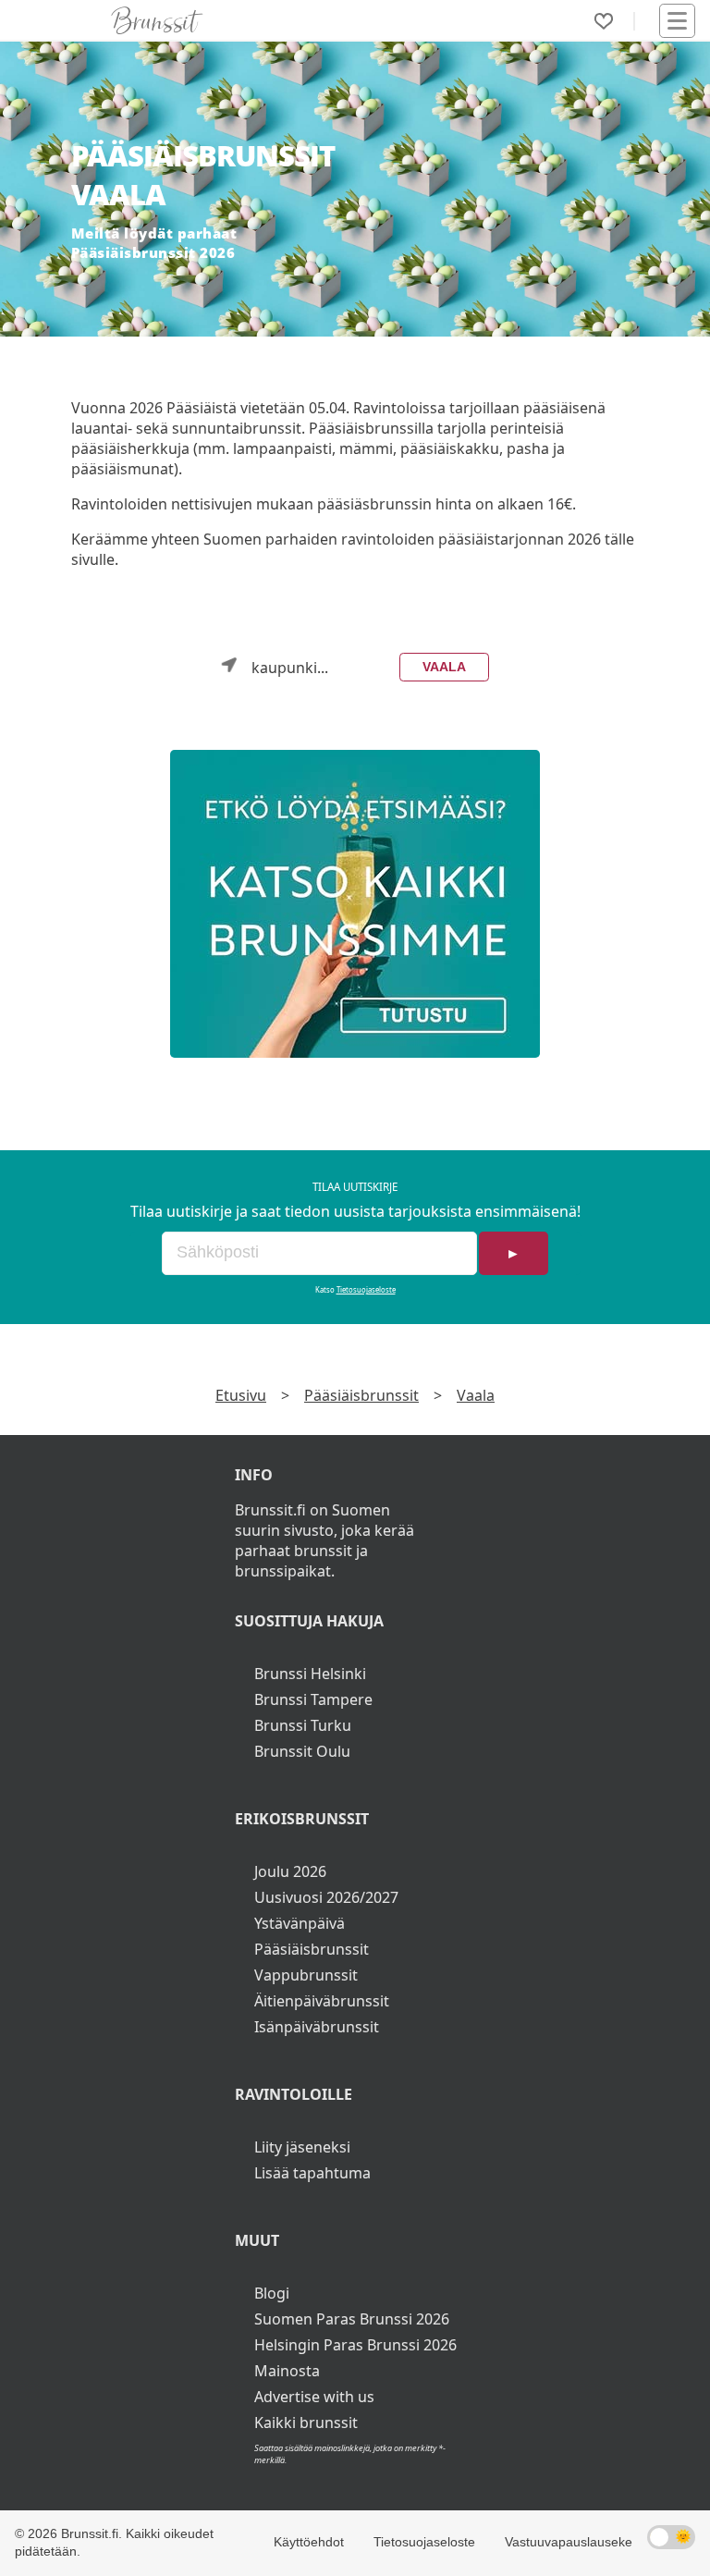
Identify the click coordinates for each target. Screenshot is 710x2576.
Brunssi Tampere (313, 1699)
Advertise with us (314, 2397)
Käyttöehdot (309, 2542)
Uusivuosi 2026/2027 (326, 1897)
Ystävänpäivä (300, 1923)
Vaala (444, 667)
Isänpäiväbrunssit (317, 2027)
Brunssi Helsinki (310, 1674)
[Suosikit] (604, 21)
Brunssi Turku (303, 1725)
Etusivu (241, 1395)
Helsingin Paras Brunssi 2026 (355, 2345)
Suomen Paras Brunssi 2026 (352, 2319)
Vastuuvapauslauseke (569, 2542)
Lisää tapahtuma (312, 2173)
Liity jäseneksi (302, 2147)
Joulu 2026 (290, 1871)
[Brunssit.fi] (355, 904)
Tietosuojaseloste (366, 1290)
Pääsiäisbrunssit (361, 1395)
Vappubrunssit (306, 1975)
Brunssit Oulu (302, 1751)
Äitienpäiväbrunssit (322, 2001)
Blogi (272, 2293)
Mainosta (287, 2371)
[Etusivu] (157, 20)
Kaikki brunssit (306, 2423)
